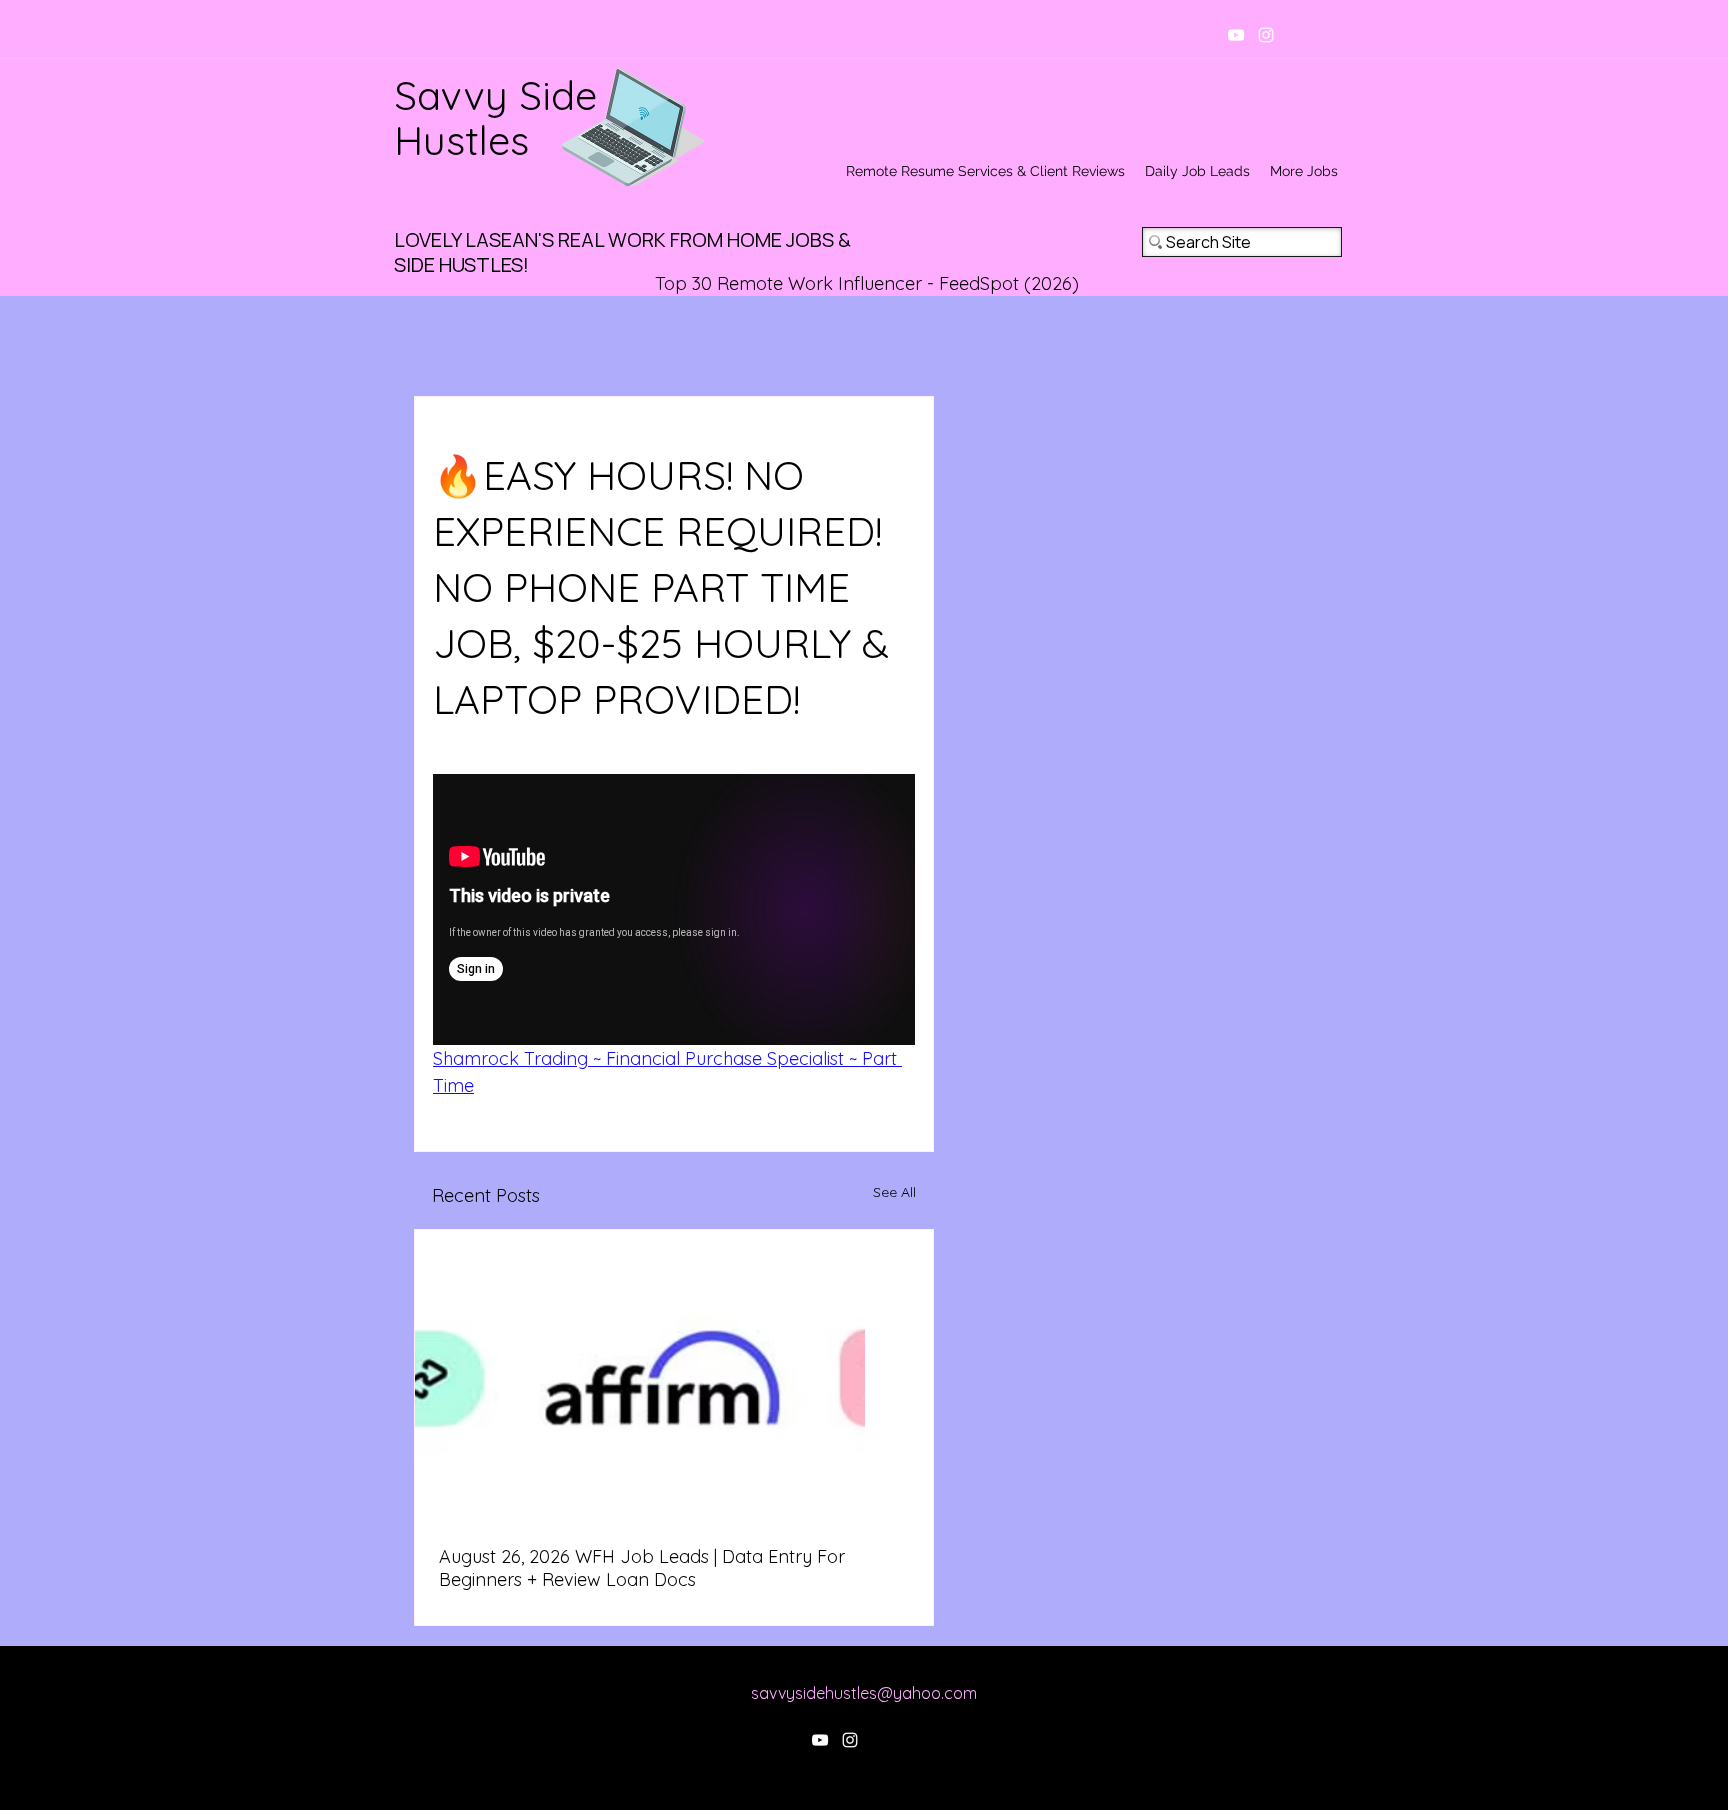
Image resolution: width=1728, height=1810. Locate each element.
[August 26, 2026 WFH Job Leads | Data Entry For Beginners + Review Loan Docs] (674, 1375)
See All (894, 1192)
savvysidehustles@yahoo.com (864, 1693)
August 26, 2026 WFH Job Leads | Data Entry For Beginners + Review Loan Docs (642, 1568)
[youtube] (1236, 35)
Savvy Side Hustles (495, 117)
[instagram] (1266, 35)
